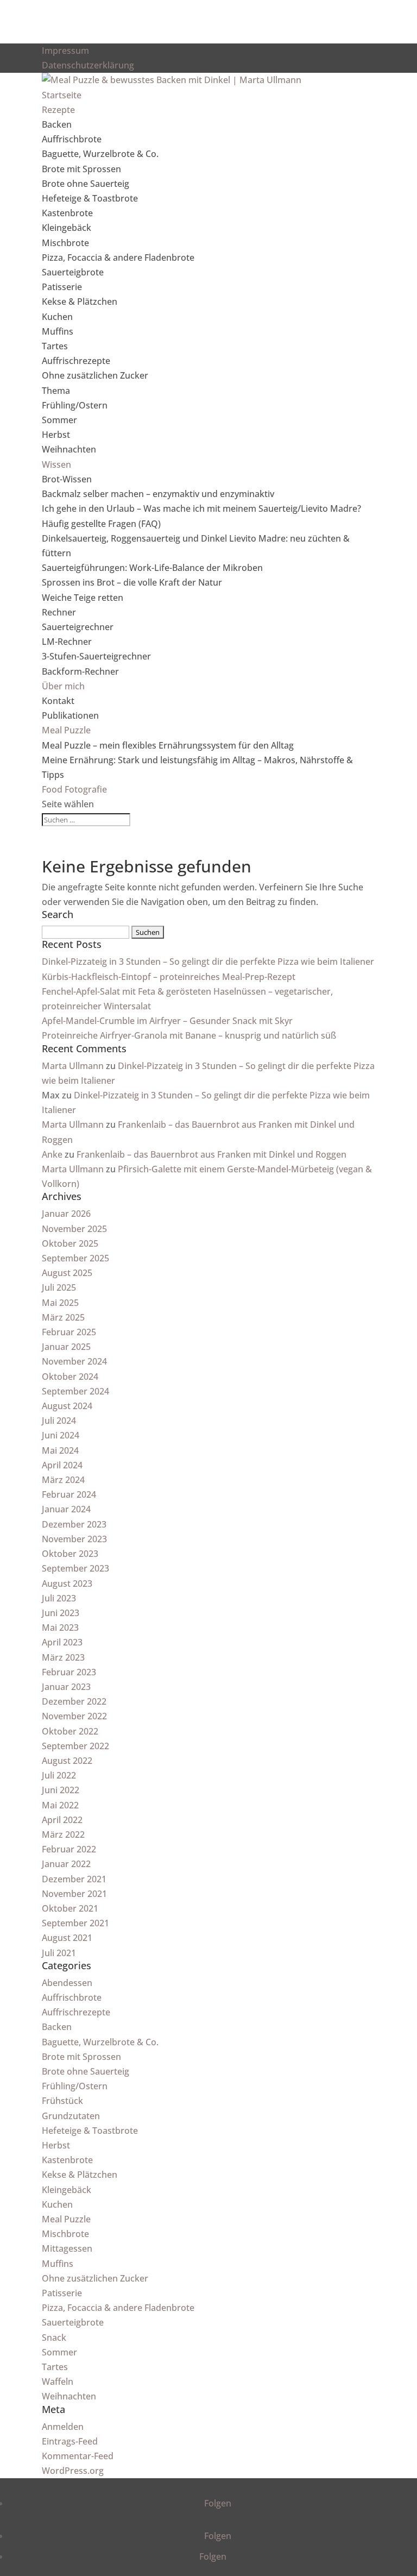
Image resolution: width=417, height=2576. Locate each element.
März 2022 (63, 1834)
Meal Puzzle (66, 730)
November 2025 (74, 1229)
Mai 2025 (60, 1303)
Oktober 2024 (70, 1377)
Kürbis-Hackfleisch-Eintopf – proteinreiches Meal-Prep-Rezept (169, 977)
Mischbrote (65, 243)
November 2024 (74, 1361)
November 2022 (74, 1716)
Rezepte (58, 110)
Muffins (58, 331)
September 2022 (75, 1746)
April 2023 (62, 1642)
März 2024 (63, 1480)
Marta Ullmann (73, 1066)
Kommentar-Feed (78, 2456)
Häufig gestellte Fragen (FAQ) (101, 524)
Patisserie (62, 287)
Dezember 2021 (74, 1879)
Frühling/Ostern (75, 405)
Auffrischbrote (72, 139)
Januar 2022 (66, 1864)
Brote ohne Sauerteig (86, 184)
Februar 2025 (69, 1332)
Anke (52, 1154)
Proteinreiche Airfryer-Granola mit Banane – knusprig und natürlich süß (189, 1035)
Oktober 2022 (70, 1731)
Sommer (59, 420)
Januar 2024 (66, 1509)
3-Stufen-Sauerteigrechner (96, 656)
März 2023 (63, 1657)
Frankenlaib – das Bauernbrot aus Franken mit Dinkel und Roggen (211, 1154)
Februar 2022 (69, 1849)
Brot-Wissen (67, 479)
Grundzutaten (71, 2116)
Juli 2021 (59, 1953)
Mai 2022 (60, 1805)
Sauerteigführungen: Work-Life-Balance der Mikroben (152, 568)
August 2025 (67, 1273)
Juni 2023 (61, 1613)
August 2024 (67, 1406)
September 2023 (75, 1568)
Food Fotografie (74, 789)
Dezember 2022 (74, 1701)
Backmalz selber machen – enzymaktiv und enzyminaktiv (158, 494)
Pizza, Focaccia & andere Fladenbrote (118, 257)
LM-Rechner (67, 642)
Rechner (59, 612)
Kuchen (57, 317)
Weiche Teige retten (83, 598)
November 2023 (74, 1539)
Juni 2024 (61, 1435)
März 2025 (63, 1317)
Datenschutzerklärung (88, 65)
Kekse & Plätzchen (80, 301)
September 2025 (75, 1258)
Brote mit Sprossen (81, 169)
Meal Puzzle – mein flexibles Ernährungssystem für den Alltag (168, 745)
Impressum (65, 51)
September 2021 (75, 1923)
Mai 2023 (60, 1628)
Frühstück (62, 2101)
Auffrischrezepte (76, 361)
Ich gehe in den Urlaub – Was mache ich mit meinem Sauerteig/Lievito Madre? (201, 508)
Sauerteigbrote (73, 272)
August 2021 (67, 1938)
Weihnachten (69, 449)
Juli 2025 (59, 1287)
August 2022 (67, 1761)
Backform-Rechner (80, 671)
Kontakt (58, 701)
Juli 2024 (59, 1421)
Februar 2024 (69, 1494)
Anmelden (63, 2427)
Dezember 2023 (74, 1524)
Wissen (56, 464)
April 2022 (62, 1820)
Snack (54, 2338)
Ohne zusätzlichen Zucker (95, 375)
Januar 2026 (66, 1214)
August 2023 (67, 1584)
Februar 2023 (69, 1672)
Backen (57, 124)
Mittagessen (67, 2248)
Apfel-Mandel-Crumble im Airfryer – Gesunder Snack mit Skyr (167, 1021)
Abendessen (67, 1983)
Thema (56, 391)
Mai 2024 (60, 1450)
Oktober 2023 (70, 1554)
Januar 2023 (66, 1687)
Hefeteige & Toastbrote (90, 198)
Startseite (62, 95)
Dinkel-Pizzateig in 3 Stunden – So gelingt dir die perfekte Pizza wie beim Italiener (208, 962)
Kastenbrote (67, 213)
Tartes (55, 346)
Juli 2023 (59, 1598)
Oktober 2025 (70, 1243)
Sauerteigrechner (78, 627)
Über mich (63, 686)
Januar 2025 (66, 1347)
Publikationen (70, 715)
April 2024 (62, 1465)
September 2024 (75, 1391)
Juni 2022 (61, 1790)
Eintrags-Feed (70, 2441)
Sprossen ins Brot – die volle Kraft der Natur (132, 582)
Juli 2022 (59, 1775)
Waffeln (58, 2382)
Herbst (56, 435)
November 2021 (74, 1894)
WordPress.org (73, 2471)
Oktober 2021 (70, 1908)
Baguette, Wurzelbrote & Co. (100, 154)
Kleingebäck (67, 228)
